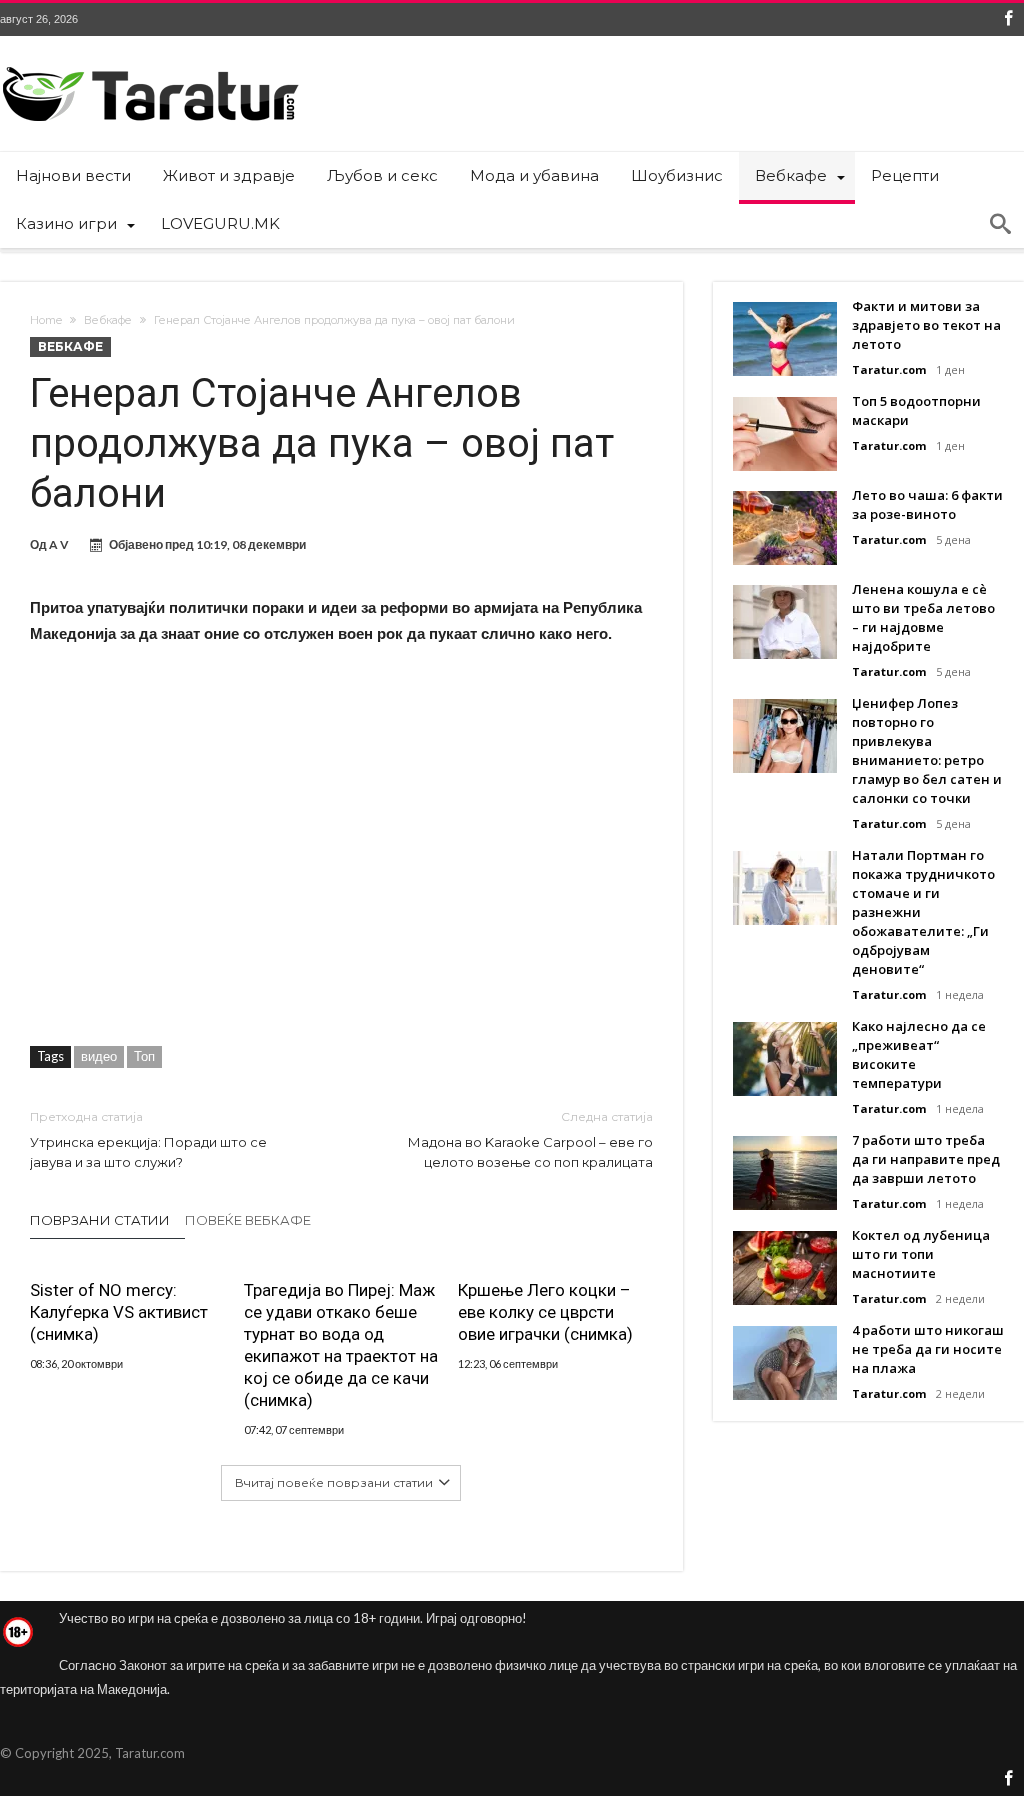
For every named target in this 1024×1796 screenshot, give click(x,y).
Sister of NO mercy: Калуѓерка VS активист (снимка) (119, 1312)
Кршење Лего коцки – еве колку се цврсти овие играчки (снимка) (545, 1312)
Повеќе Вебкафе (248, 1220)
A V (59, 544)
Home (46, 320)
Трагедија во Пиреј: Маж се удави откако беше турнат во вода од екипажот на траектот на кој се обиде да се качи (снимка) (341, 1345)
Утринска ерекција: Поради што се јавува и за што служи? (148, 1139)
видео (99, 1056)
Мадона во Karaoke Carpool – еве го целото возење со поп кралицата (530, 1139)
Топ (144, 1056)
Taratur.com (889, 369)
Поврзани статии (100, 1220)
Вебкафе (108, 320)
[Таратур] (150, 65)
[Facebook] (1008, 19)
